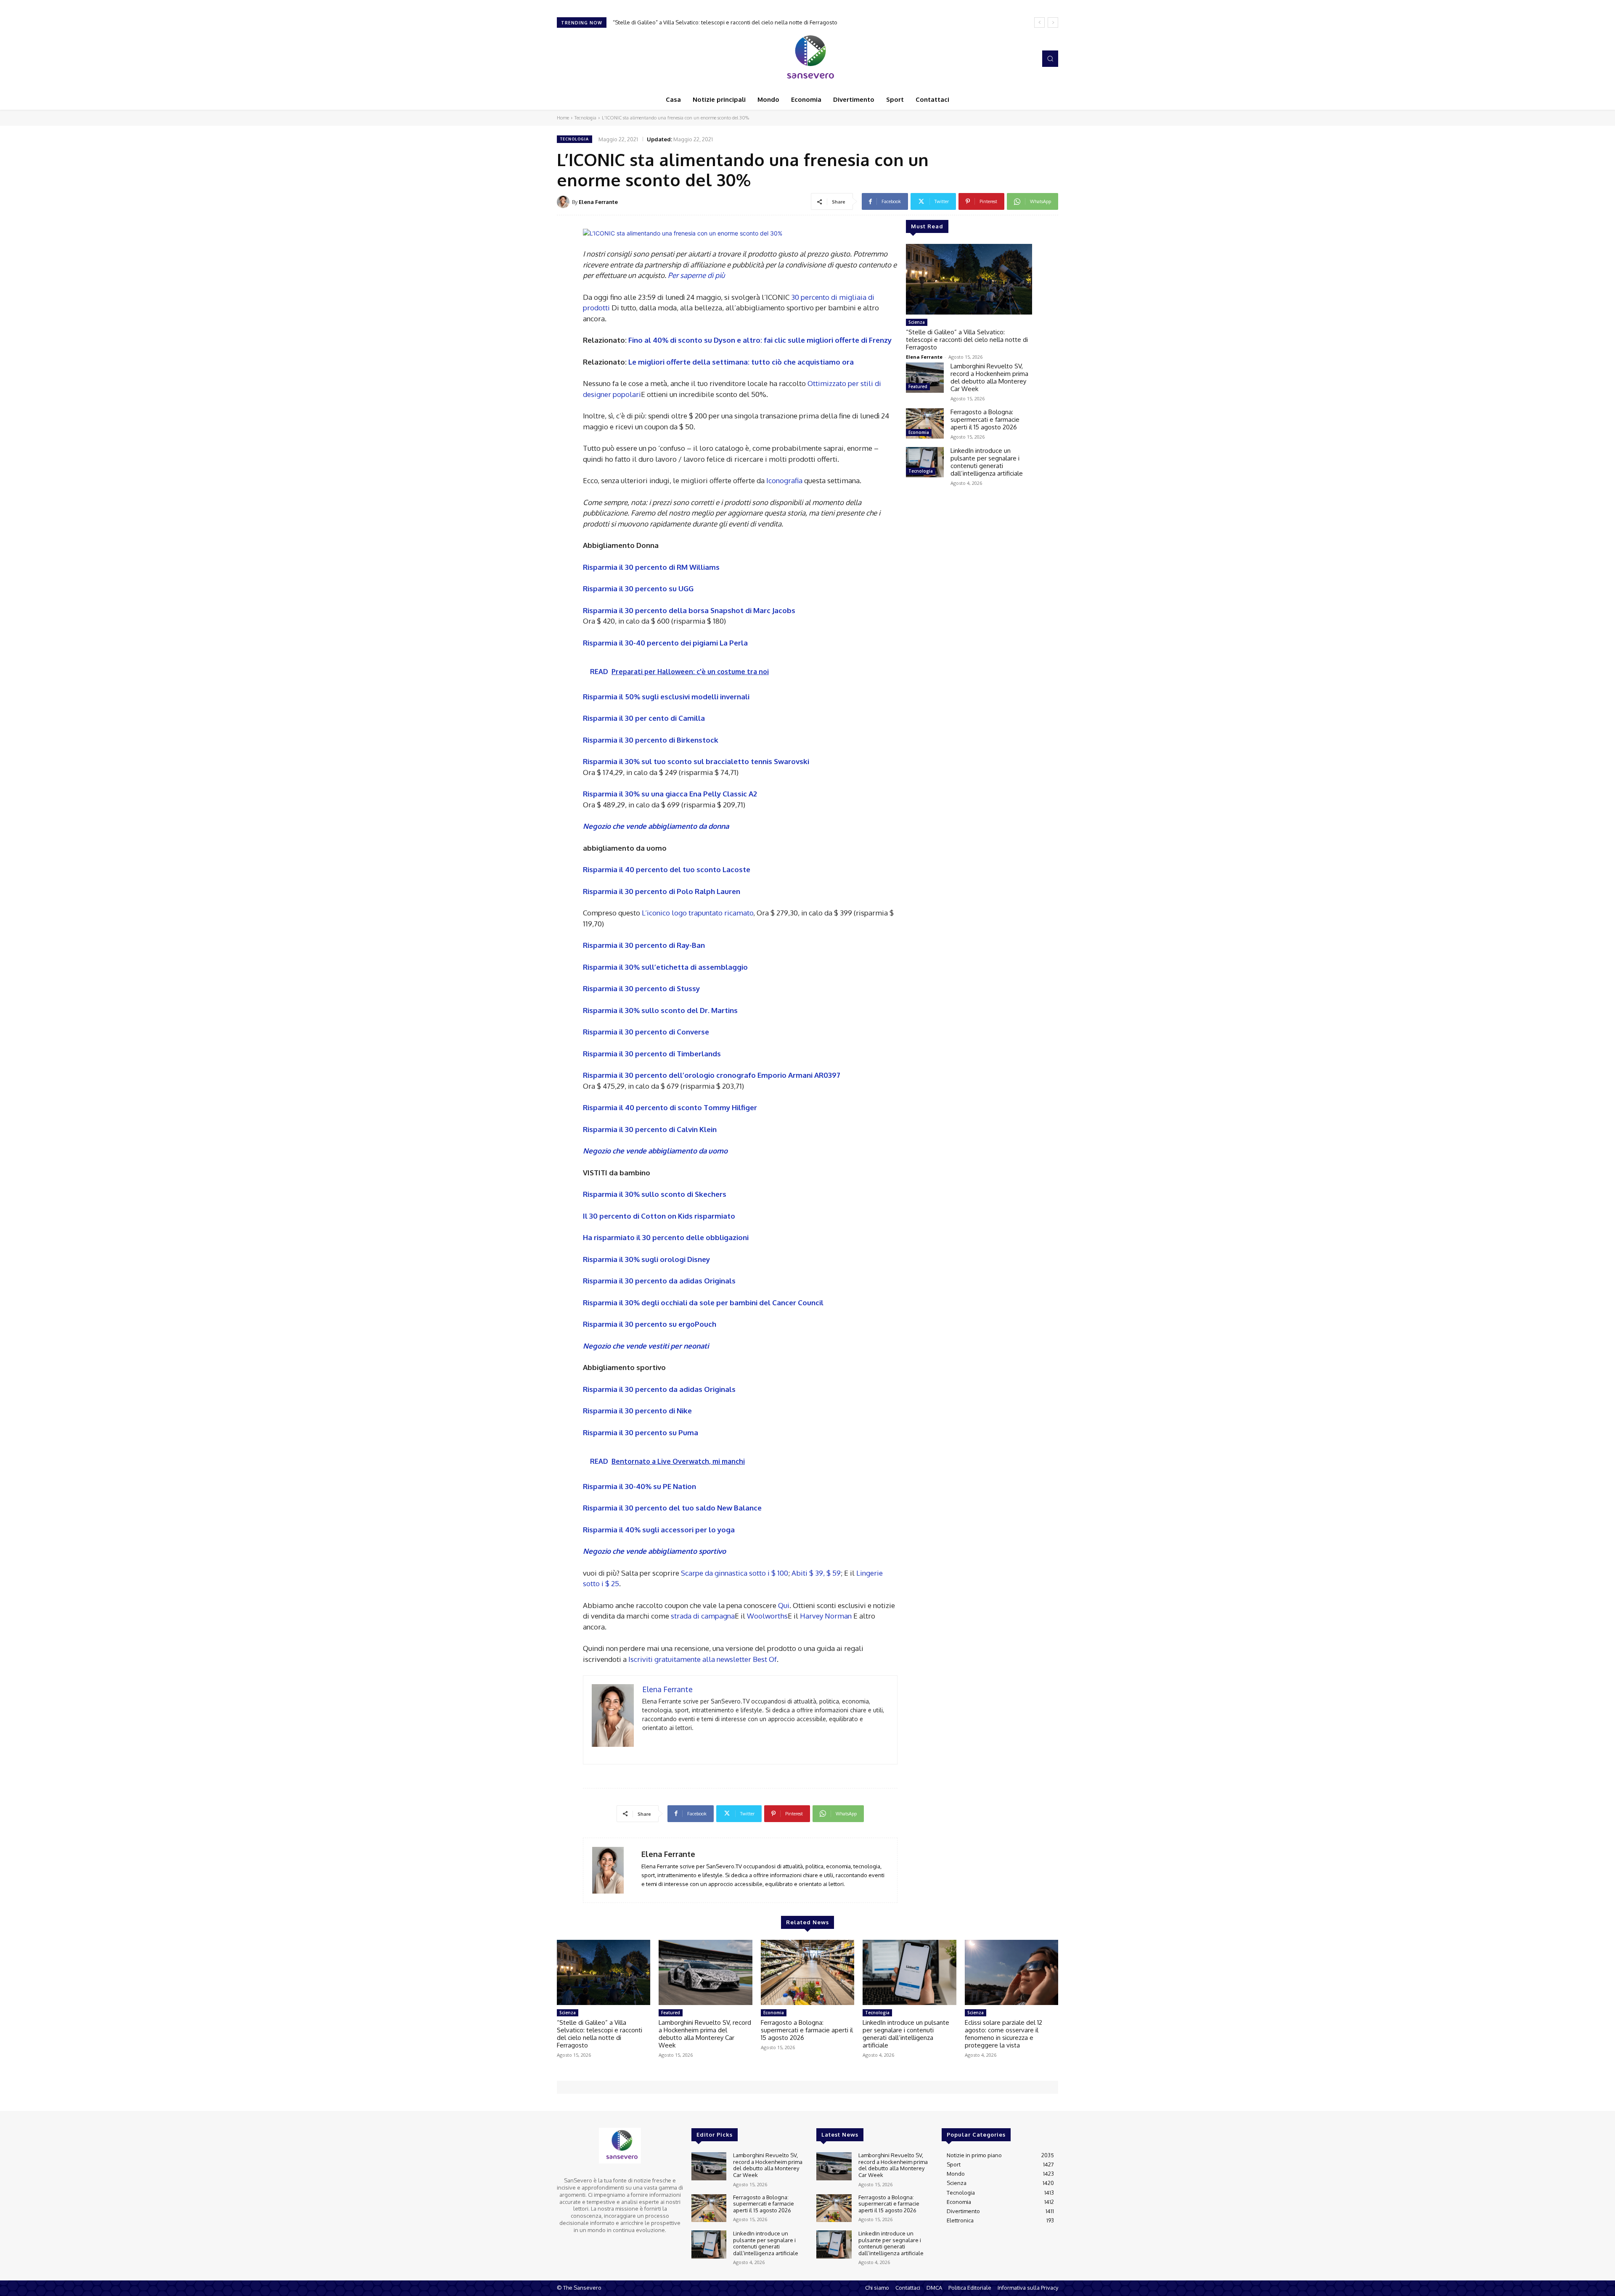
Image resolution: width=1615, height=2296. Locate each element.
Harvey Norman (827, 1616)
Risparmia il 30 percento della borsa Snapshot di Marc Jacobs (689, 610)
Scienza (917, 322)
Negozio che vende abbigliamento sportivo (654, 1551)
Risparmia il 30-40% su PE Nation (639, 1486)
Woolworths (767, 1616)
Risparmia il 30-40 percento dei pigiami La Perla (665, 643)
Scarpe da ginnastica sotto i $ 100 (735, 1573)
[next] (1053, 22)
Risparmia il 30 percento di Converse (646, 1032)
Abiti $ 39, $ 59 (816, 1573)
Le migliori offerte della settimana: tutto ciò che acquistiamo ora (741, 362)
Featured (918, 386)
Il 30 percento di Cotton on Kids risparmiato (659, 1216)
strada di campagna (703, 1616)
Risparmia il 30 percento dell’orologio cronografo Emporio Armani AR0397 (712, 1075)
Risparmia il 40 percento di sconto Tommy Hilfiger (670, 1107)
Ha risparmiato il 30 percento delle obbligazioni (666, 1237)
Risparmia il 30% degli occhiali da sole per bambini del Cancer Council (703, 1303)
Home (563, 118)
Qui (783, 1605)
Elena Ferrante (598, 202)
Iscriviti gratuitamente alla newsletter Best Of (703, 1659)
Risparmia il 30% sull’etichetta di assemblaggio (665, 967)
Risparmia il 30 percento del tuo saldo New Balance (672, 1508)
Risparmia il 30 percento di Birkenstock (651, 740)
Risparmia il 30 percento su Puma (641, 1432)
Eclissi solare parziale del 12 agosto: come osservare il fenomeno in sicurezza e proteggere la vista (1003, 2034)
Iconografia (785, 480)
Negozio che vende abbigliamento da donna (656, 826)
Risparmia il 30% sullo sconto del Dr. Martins (660, 1010)
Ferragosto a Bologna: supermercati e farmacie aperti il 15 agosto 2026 (985, 419)
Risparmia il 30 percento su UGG (638, 589)
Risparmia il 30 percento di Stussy (641, 988)
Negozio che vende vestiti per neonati (646, 1346)
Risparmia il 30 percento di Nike (637, 1411)
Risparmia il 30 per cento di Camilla (644, 718)
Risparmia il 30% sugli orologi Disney (646, 1259)
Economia (919, 432)
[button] (1050, 58)
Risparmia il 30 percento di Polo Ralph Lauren (662, 891)
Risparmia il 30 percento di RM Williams (651, 567)
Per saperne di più (696, 275)
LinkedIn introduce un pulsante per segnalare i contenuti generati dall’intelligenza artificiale (987, 462)
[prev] (1039, 22)
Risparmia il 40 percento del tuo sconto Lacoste (667, 869)
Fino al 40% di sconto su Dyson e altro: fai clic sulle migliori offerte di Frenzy (760, 340)
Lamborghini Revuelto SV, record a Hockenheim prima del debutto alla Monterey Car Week (727, 22)
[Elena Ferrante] (564, 202)
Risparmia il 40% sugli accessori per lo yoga (659, 1530)
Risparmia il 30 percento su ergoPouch (650, 1324)
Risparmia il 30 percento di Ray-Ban (644, 945)
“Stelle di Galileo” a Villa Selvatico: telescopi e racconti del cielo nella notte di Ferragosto (967, 340)
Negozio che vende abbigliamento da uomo (655, 1151)
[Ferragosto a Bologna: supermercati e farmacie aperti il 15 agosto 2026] (925, 423)
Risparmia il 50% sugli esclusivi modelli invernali (666, 697)
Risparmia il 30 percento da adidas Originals (659, 1281)
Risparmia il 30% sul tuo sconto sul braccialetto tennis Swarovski (696, 761)
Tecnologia (585, 118)
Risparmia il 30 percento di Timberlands (652, 1054)
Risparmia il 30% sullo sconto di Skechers (655, 1194)
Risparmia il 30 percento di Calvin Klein (650, 1129)
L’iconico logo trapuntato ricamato (698, 913)
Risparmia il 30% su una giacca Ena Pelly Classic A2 (670, 794)
